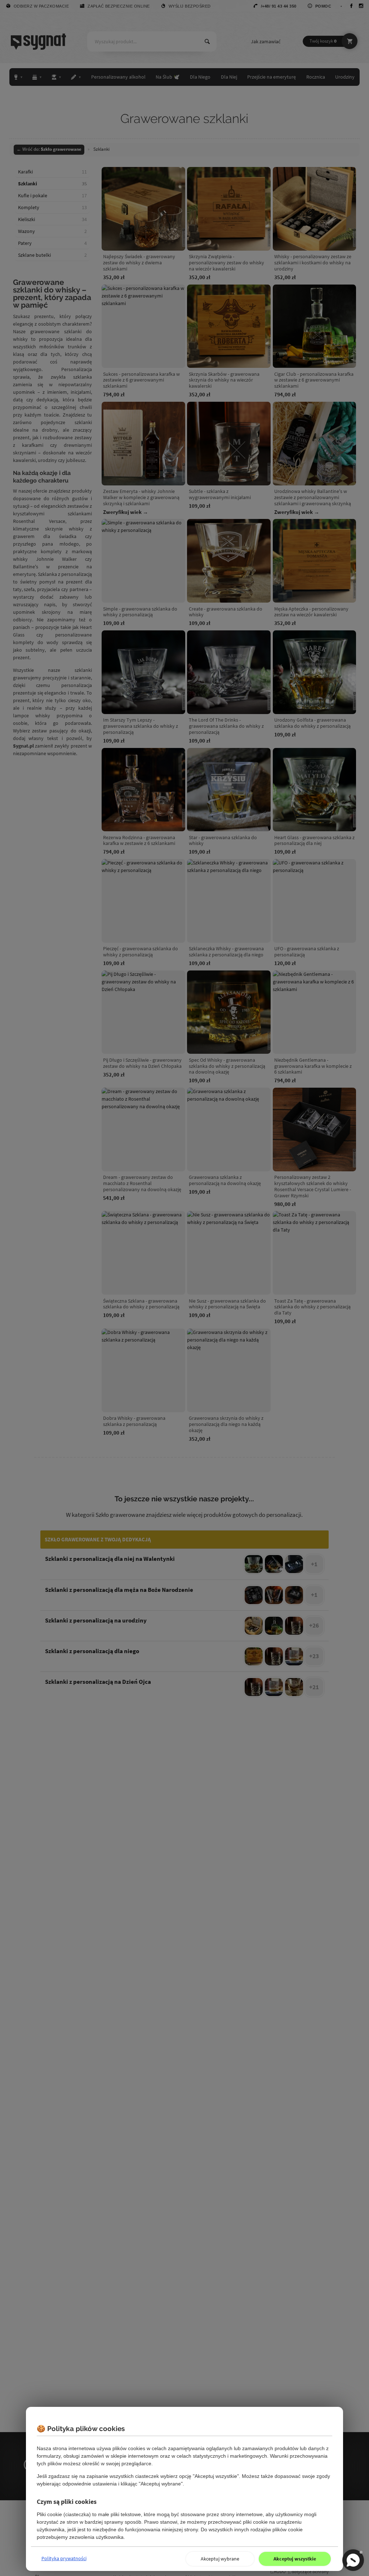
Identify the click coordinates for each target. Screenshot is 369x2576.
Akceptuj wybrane (220, 2559)
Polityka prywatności (64, 2558)
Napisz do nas (353, 2560)
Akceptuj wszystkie (295, 2559)
